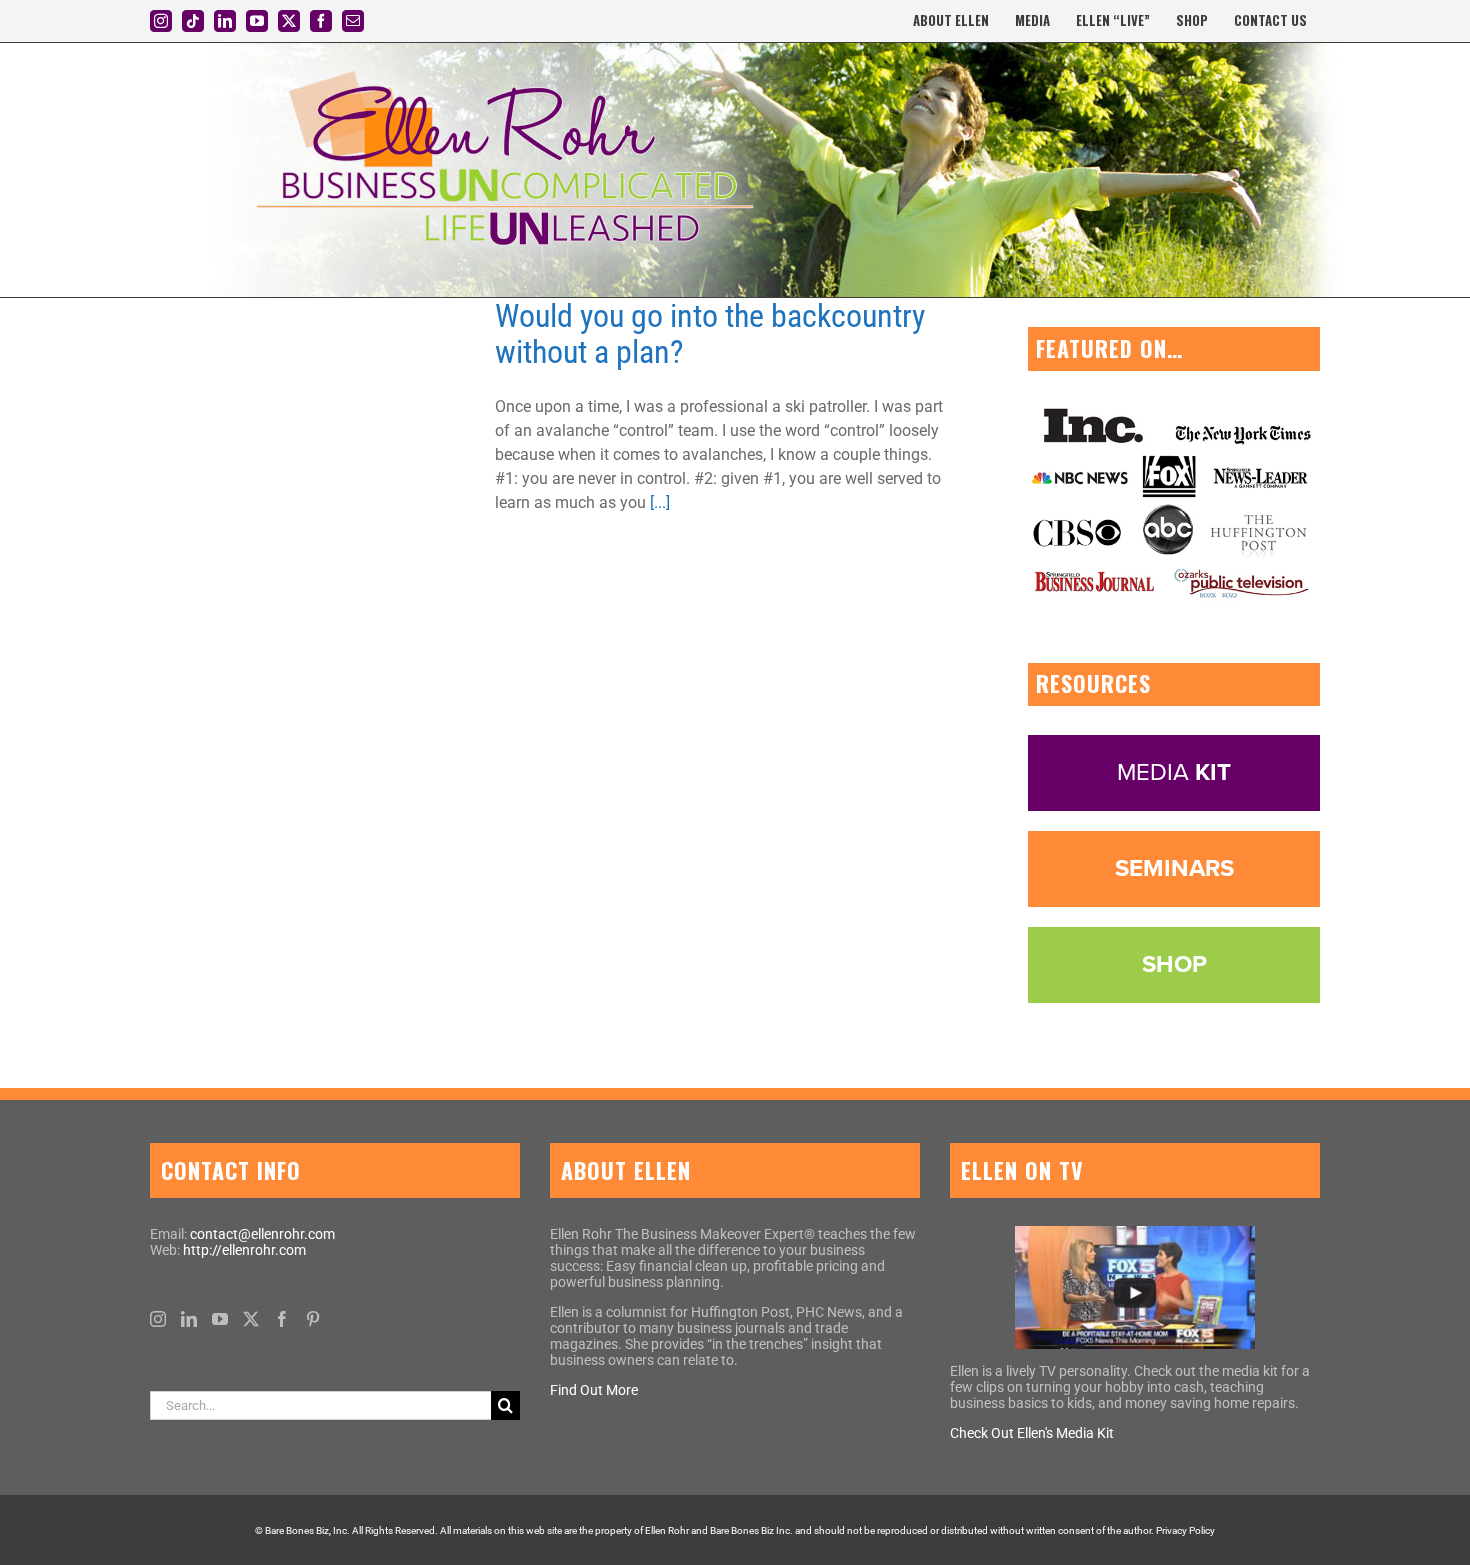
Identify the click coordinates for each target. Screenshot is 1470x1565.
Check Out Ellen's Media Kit (1032, 1433)
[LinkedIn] (189, 1319)
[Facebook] (282, 1319)
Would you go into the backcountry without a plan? (710, 334)
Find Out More (594, 1390)
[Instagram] (158, 1319)
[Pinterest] (313, 1319)
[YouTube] (220, 1319)
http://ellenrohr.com (244, 1250)
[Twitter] (251, 1319)
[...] (660, 502)
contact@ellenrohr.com (262, 1234)
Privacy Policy (1185, 1530)
